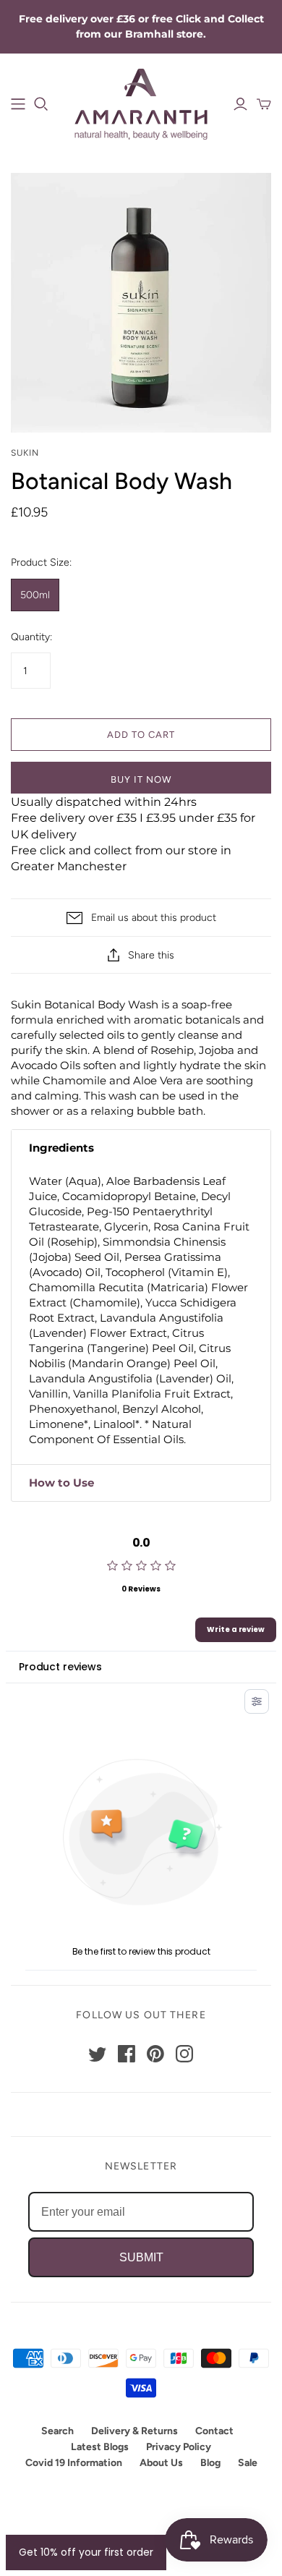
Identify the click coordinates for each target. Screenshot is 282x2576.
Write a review (236, 1629)
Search (57, 2431)
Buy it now (141, 779)
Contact (214, 2431)
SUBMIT (141, 2257)
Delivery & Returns (134, 2431)
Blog (210, 2463)
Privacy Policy (179, 2447)
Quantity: (31, 637)
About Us (161, 2463)
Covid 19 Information (74, 2463)
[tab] (141, 1148)
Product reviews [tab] (60, 1667)
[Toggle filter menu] (257, 1701)
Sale (248, 2463)
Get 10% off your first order (86, 2552)
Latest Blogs (100, 2447)
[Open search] (41, 104)
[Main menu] (18, 104)
